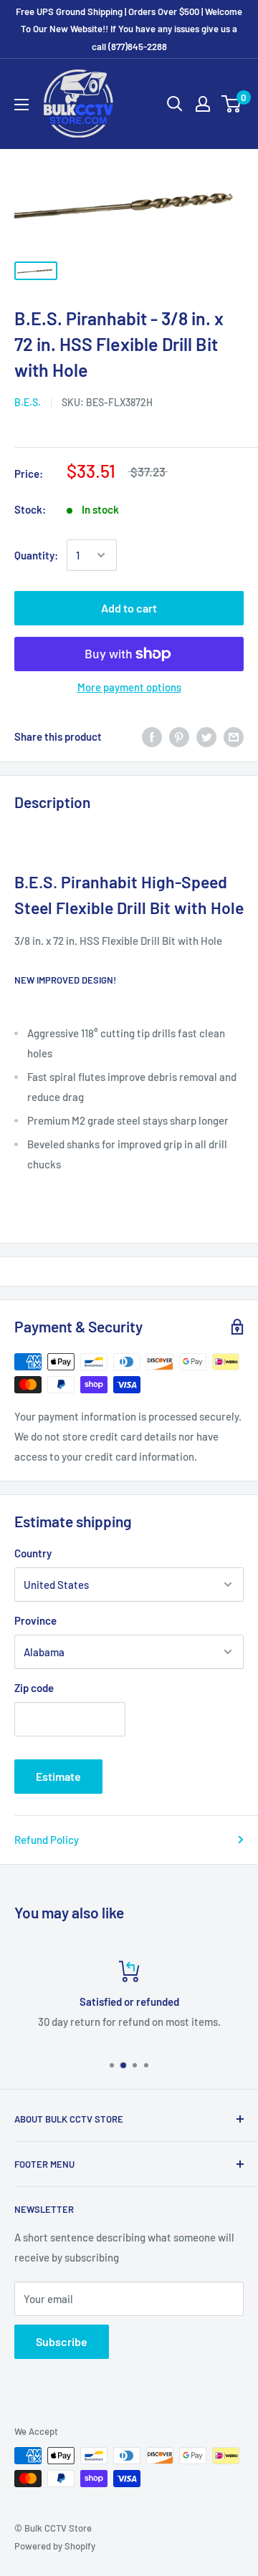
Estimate (58, 1776)
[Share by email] (234, 736)
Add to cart (129, 608)
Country (33, 1553)
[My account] (203, 104)
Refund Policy (47, 1840)
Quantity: (36, 555)
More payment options (129, 687)
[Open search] (175, 104)
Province (35, 1620)
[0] (232, 104)
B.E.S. (28, 402)
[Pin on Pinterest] (179, 736)
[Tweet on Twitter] (206, 736)
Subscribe (62, 2341)
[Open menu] (21, 105)
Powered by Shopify (55, 2546)
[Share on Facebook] (152, 736)
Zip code (34, 1688)
